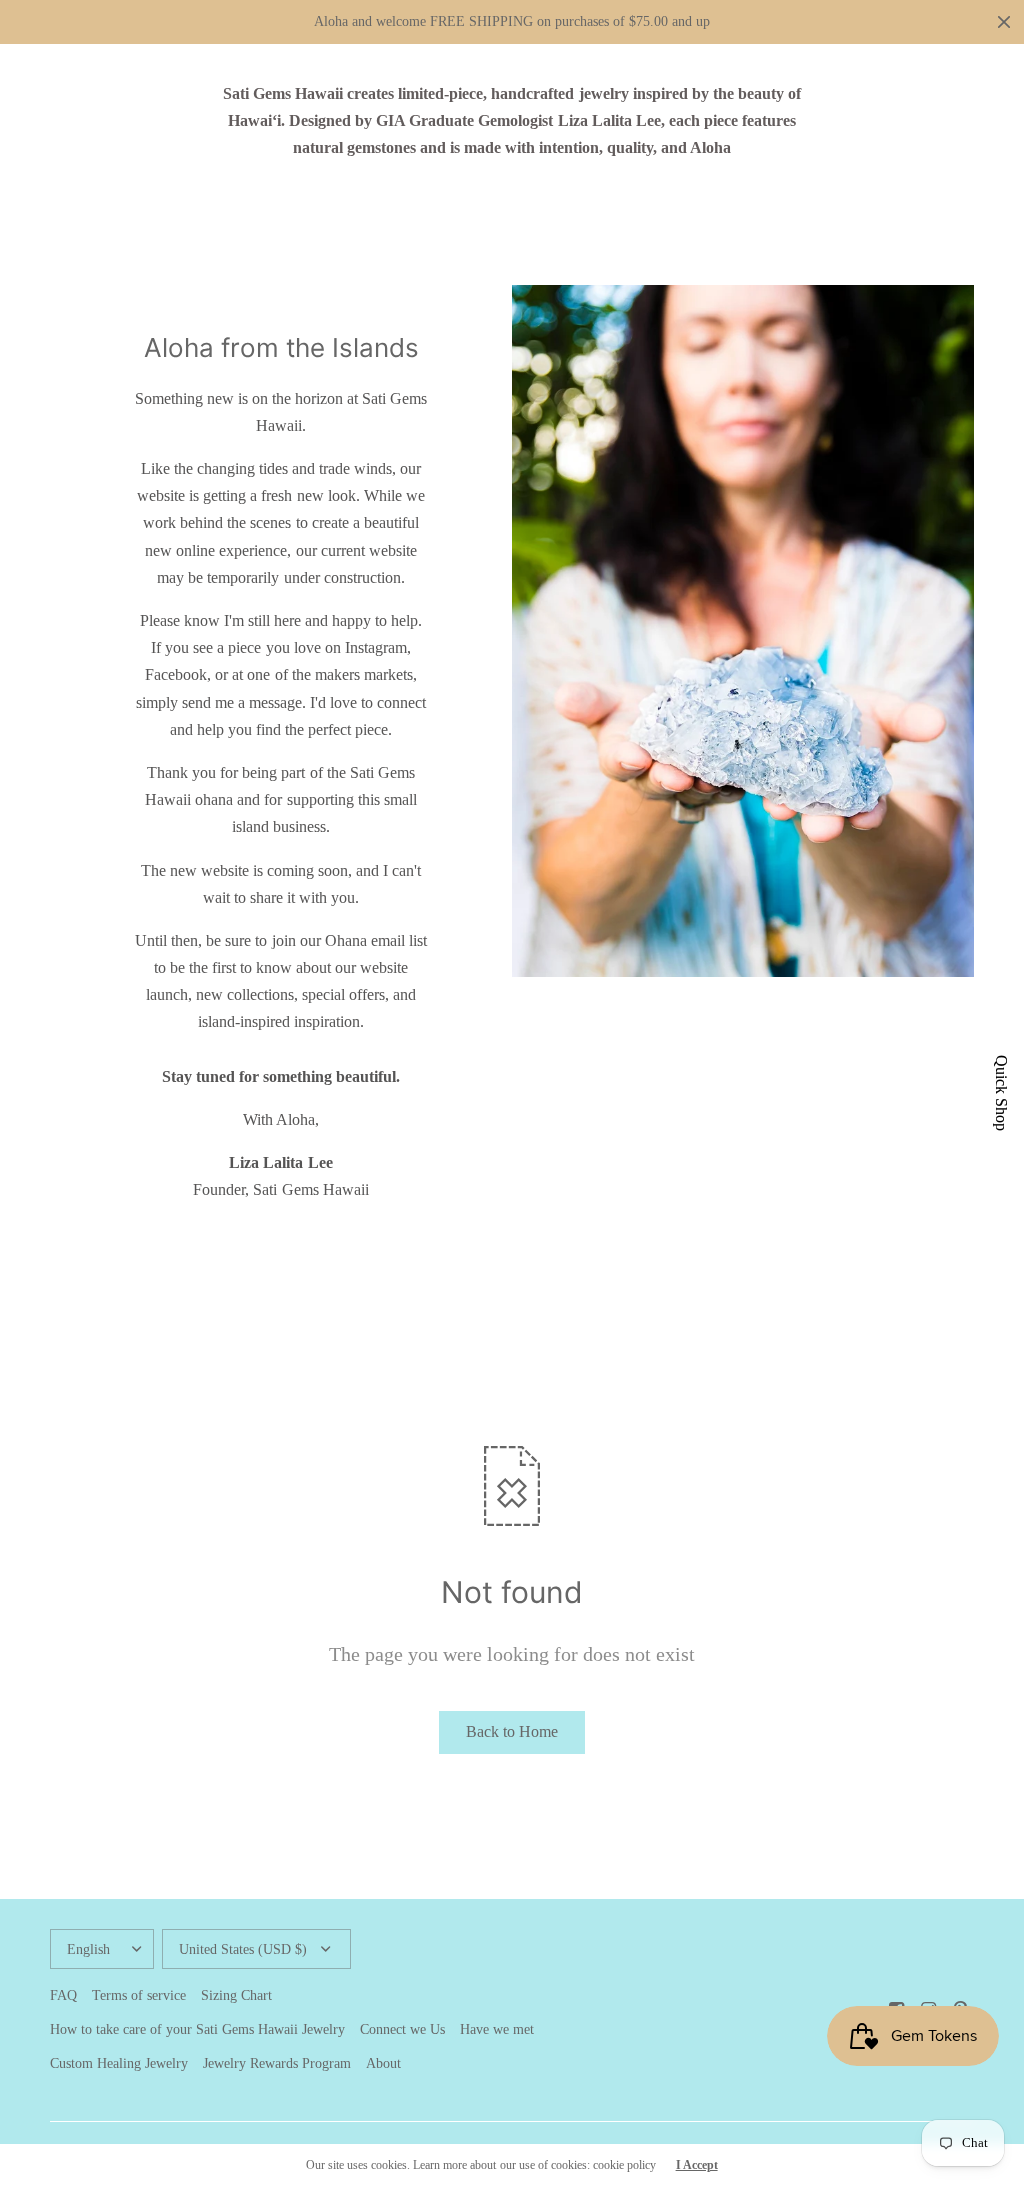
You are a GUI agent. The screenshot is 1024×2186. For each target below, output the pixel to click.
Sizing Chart (236, 1995)
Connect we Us (402, 2029)
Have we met (497, 2029)
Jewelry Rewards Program (277, 2063)
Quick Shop (1001, 1093)
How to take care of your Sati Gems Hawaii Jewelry (197, 2029)
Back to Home (512, 1731)
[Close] (1004, 22)
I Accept (697, 2165)
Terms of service (139, 1995)
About (383, 2063)
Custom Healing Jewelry (119, 2063)
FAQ (63, 1995)
